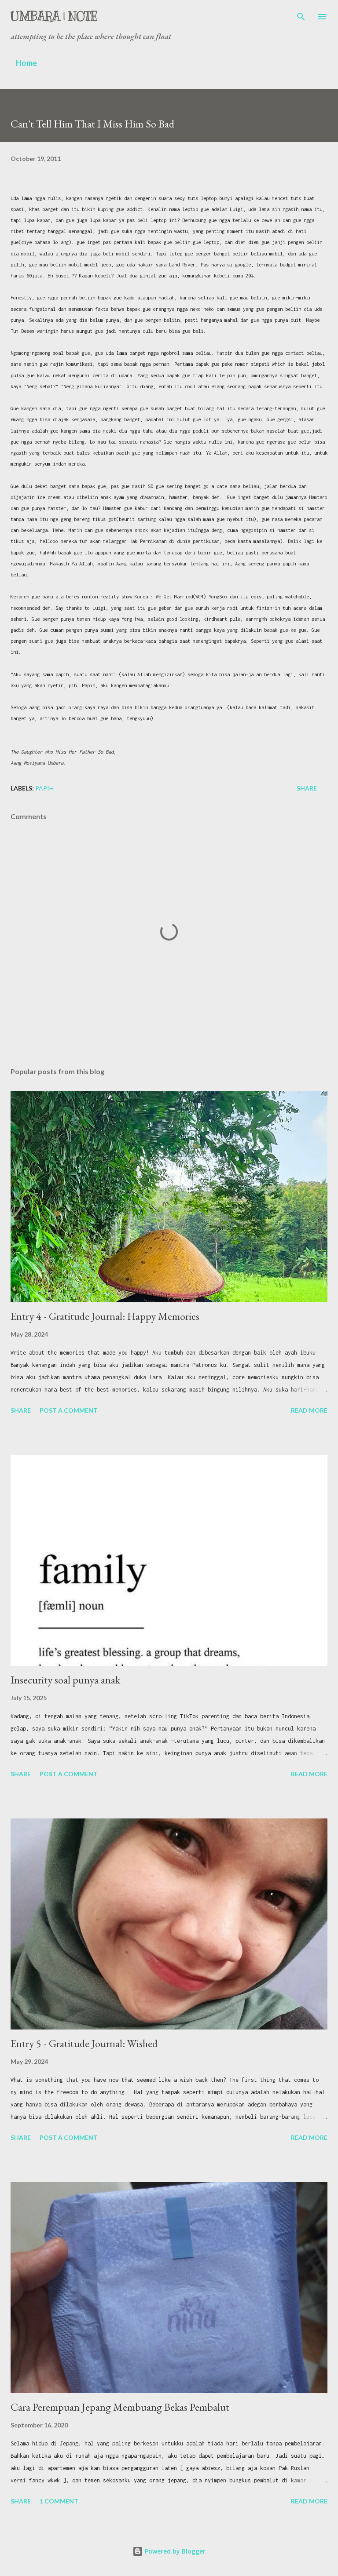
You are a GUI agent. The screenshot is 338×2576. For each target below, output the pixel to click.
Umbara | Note (54, 16)
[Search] (301, 16)
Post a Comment (69, 1410)
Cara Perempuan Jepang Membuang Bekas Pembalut (120, 2407)
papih (44, 788)
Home (26, 63)
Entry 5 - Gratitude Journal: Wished (84, 2043)
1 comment (59, 2501)
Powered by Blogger (174, 2551)
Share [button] (307, 788)
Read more (309, 1410)
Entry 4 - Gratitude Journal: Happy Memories (105, 1316)
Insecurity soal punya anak (65, 1680)
